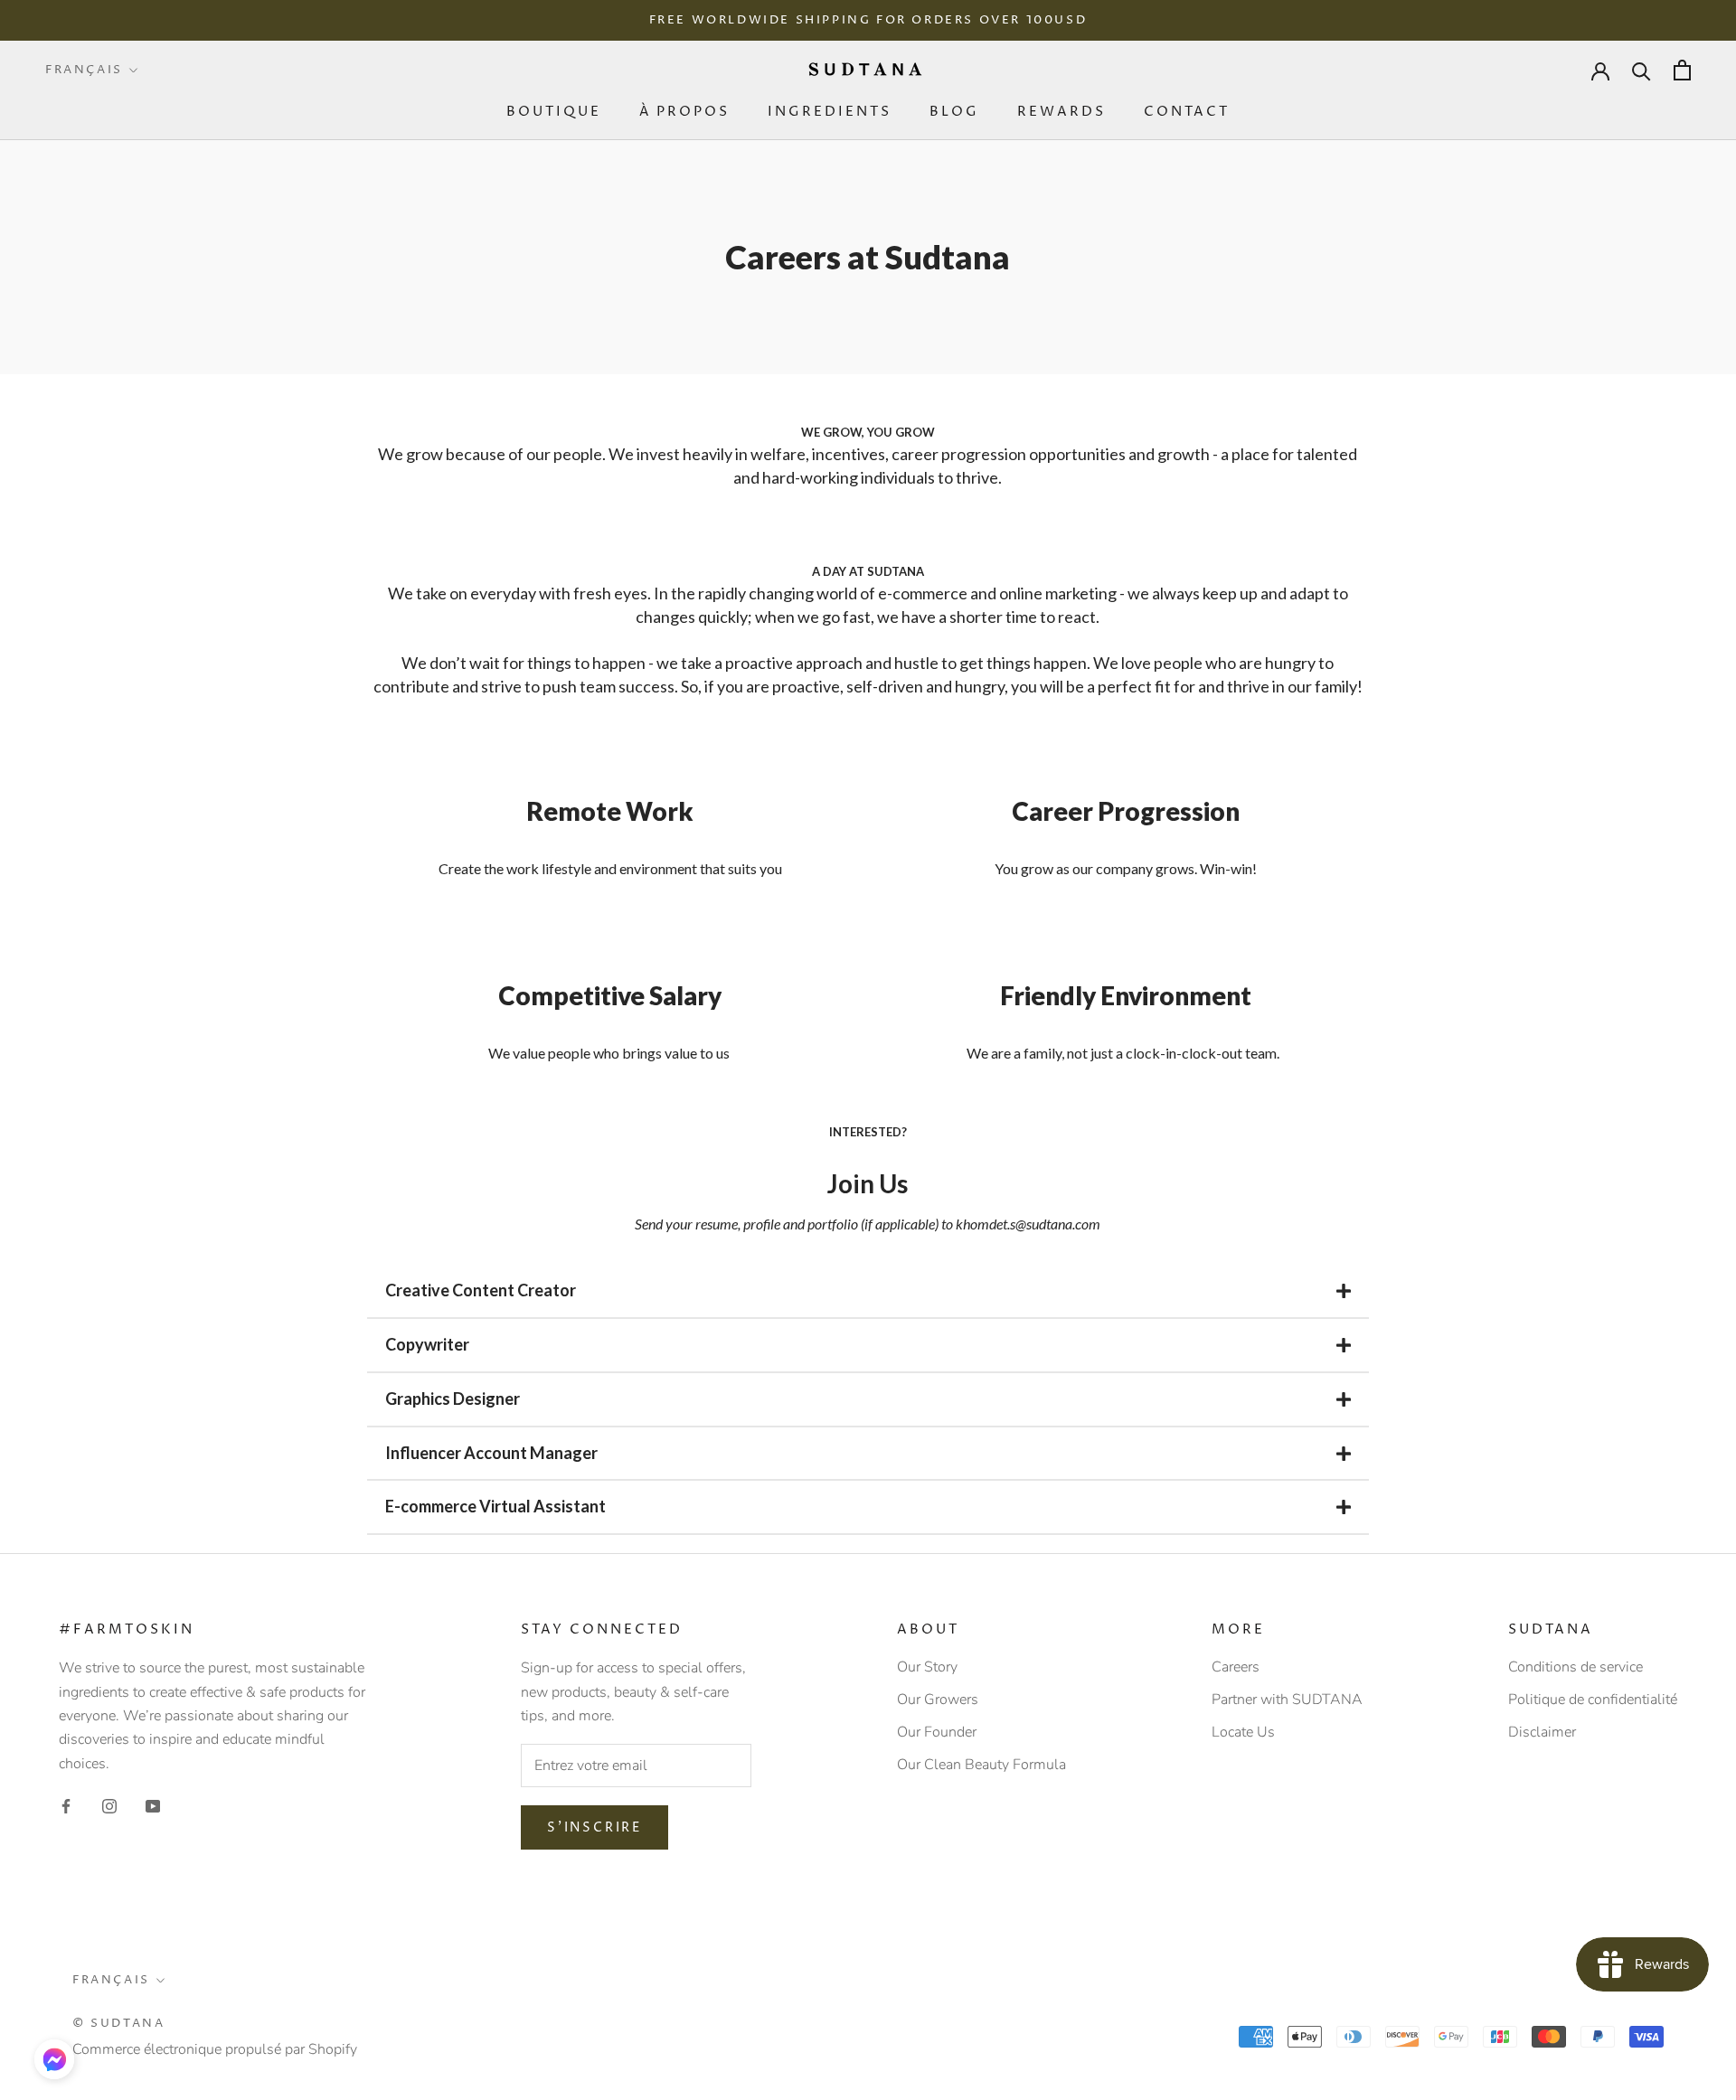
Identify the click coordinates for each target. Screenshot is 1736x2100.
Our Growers (938, 1700)
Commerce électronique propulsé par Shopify (215, 2049)
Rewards (1061, 112)
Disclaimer (1542, 1732)
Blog (954, 112)
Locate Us (1243, 1732)
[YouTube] (153, 1805)
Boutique (554, 112)
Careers (1236, 1667)
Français (84, 70)
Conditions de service (1576, 1667)
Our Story (927, 1667)
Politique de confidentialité (1593, 1700)
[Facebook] (66, 1805)
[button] (54, 2059)
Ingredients (830, 112)
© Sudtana (118, 2023)
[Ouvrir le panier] (1682, 70)
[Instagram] (109, 1805)
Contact (1187, 112)
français (111, 1980)
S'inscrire (594, 1827)
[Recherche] (1642, 70)
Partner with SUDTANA (1287, 1700)
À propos (684, 112)
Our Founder (937, 1732)
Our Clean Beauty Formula (981, 1765)
